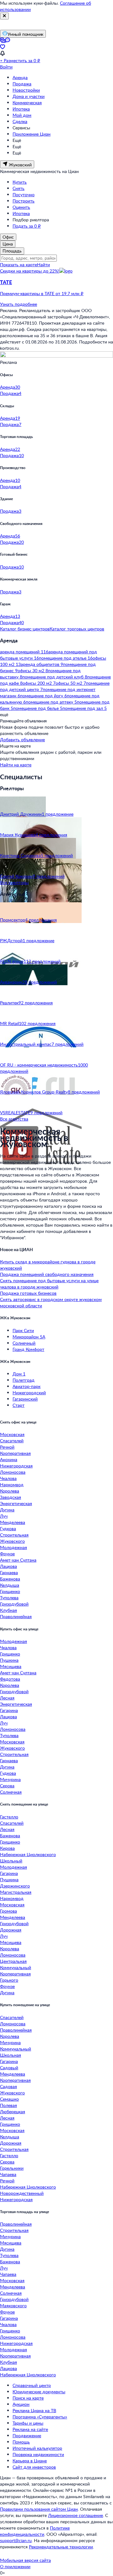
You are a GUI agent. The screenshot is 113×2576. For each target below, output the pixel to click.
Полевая (8, 2105)
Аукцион (21, 2404)
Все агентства (14, 1119)
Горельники (12, 2168)
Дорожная (11, 1930)
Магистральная (16, 1892)
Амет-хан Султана (18, 1560)
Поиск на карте (28, 2398)
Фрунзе (7, 1554)
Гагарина (9, 1710)
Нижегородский (29, 1393)
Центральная (13, 1961)
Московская (12, 1434)
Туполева (9, 1598)
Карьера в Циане (30, 2461)
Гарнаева (9, 1572)
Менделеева (13, 1522)
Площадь (12, 251)
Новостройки (26, 90)
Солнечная (11, 1792)
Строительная (14, 1535)
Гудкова (8, 1528)
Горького (9, 1980)
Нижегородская (16, 1466)
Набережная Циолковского (28, 1854)
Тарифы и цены (28, 2423)
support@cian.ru (16, 2540)
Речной (7, 1447)
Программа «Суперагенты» (40, 2417)
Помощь (21, 2442)
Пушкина (9, 1660)
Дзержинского (15, 1886)
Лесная (7, 1698)
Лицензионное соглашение (75, 2515)
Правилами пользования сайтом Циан (39, 2509)
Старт (19, 1405)
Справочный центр (32, 2385)
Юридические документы (39, 2392)
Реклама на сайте (30, 2429)
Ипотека (21, 109)
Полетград (24, 1380)
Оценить (21, 207)
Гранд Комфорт (28, 1349)
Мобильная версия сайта (25, 2560)
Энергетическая (16, 1503)
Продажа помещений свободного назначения (47, 1274)
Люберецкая (13, 2112)
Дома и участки (29, 96)
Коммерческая (27, 103)
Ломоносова (13, 1472)
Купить (20, 182)
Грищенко (10, 1591)
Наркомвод (12, 1485)
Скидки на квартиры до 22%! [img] (30, 271)
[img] (66, 271)
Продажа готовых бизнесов (28, 1293)
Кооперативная (15, 1453)
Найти (43, 265)
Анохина (9, 1459)
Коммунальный (16, 1967)
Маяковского (13, 2306)
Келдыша (10, 1585)
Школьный (11, 1861)
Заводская (11, 1497)
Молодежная (13, 1547)
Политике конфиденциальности (35, 2531)
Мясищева (11, 1666)
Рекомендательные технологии (61, 2547)
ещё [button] (4, 714)
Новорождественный (22, 2193)
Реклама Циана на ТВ (34, 2410)
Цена (8, 244)
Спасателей (12, 1441)
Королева (10, 1491)
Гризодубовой (14, 1604)
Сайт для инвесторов (34, 2467)
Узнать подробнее (19, 304)
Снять (19, 188)
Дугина (7, 1510)
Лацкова (8, 1566)
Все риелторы (14, 882)
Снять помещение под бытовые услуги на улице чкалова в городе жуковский (49, 1284)
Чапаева (8, 2174)
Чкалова (8, 1478)
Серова (7, 1786)
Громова (8, 1911)
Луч (4, 1516)
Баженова (10, 1579)
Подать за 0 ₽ (27, 226)
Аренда (20, 77)
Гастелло (9, 1817)
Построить (24, 201)
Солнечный (24, 1343)
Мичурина (10, 1779)
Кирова (7, 1848)
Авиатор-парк (27, 1386)
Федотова (10, 1679)
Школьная (11, 2055)
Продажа (22, 84)
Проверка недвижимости (38, 2454)
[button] (56, 288)
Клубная (8, 1610)
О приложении (15, 2566)
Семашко (9, 2099)
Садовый (9, 2068)
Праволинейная (16, 1616)
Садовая (8, 2086)
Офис (8, 237)
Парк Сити (23, 1330)
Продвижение (27, 2436)
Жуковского (12, 1541)
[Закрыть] (4, 16)
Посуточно (24, 194)
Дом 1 (19, 1374)
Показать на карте (19, 265)
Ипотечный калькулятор (37, 2448)
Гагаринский (25, 1399)
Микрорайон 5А (29, 1337)
